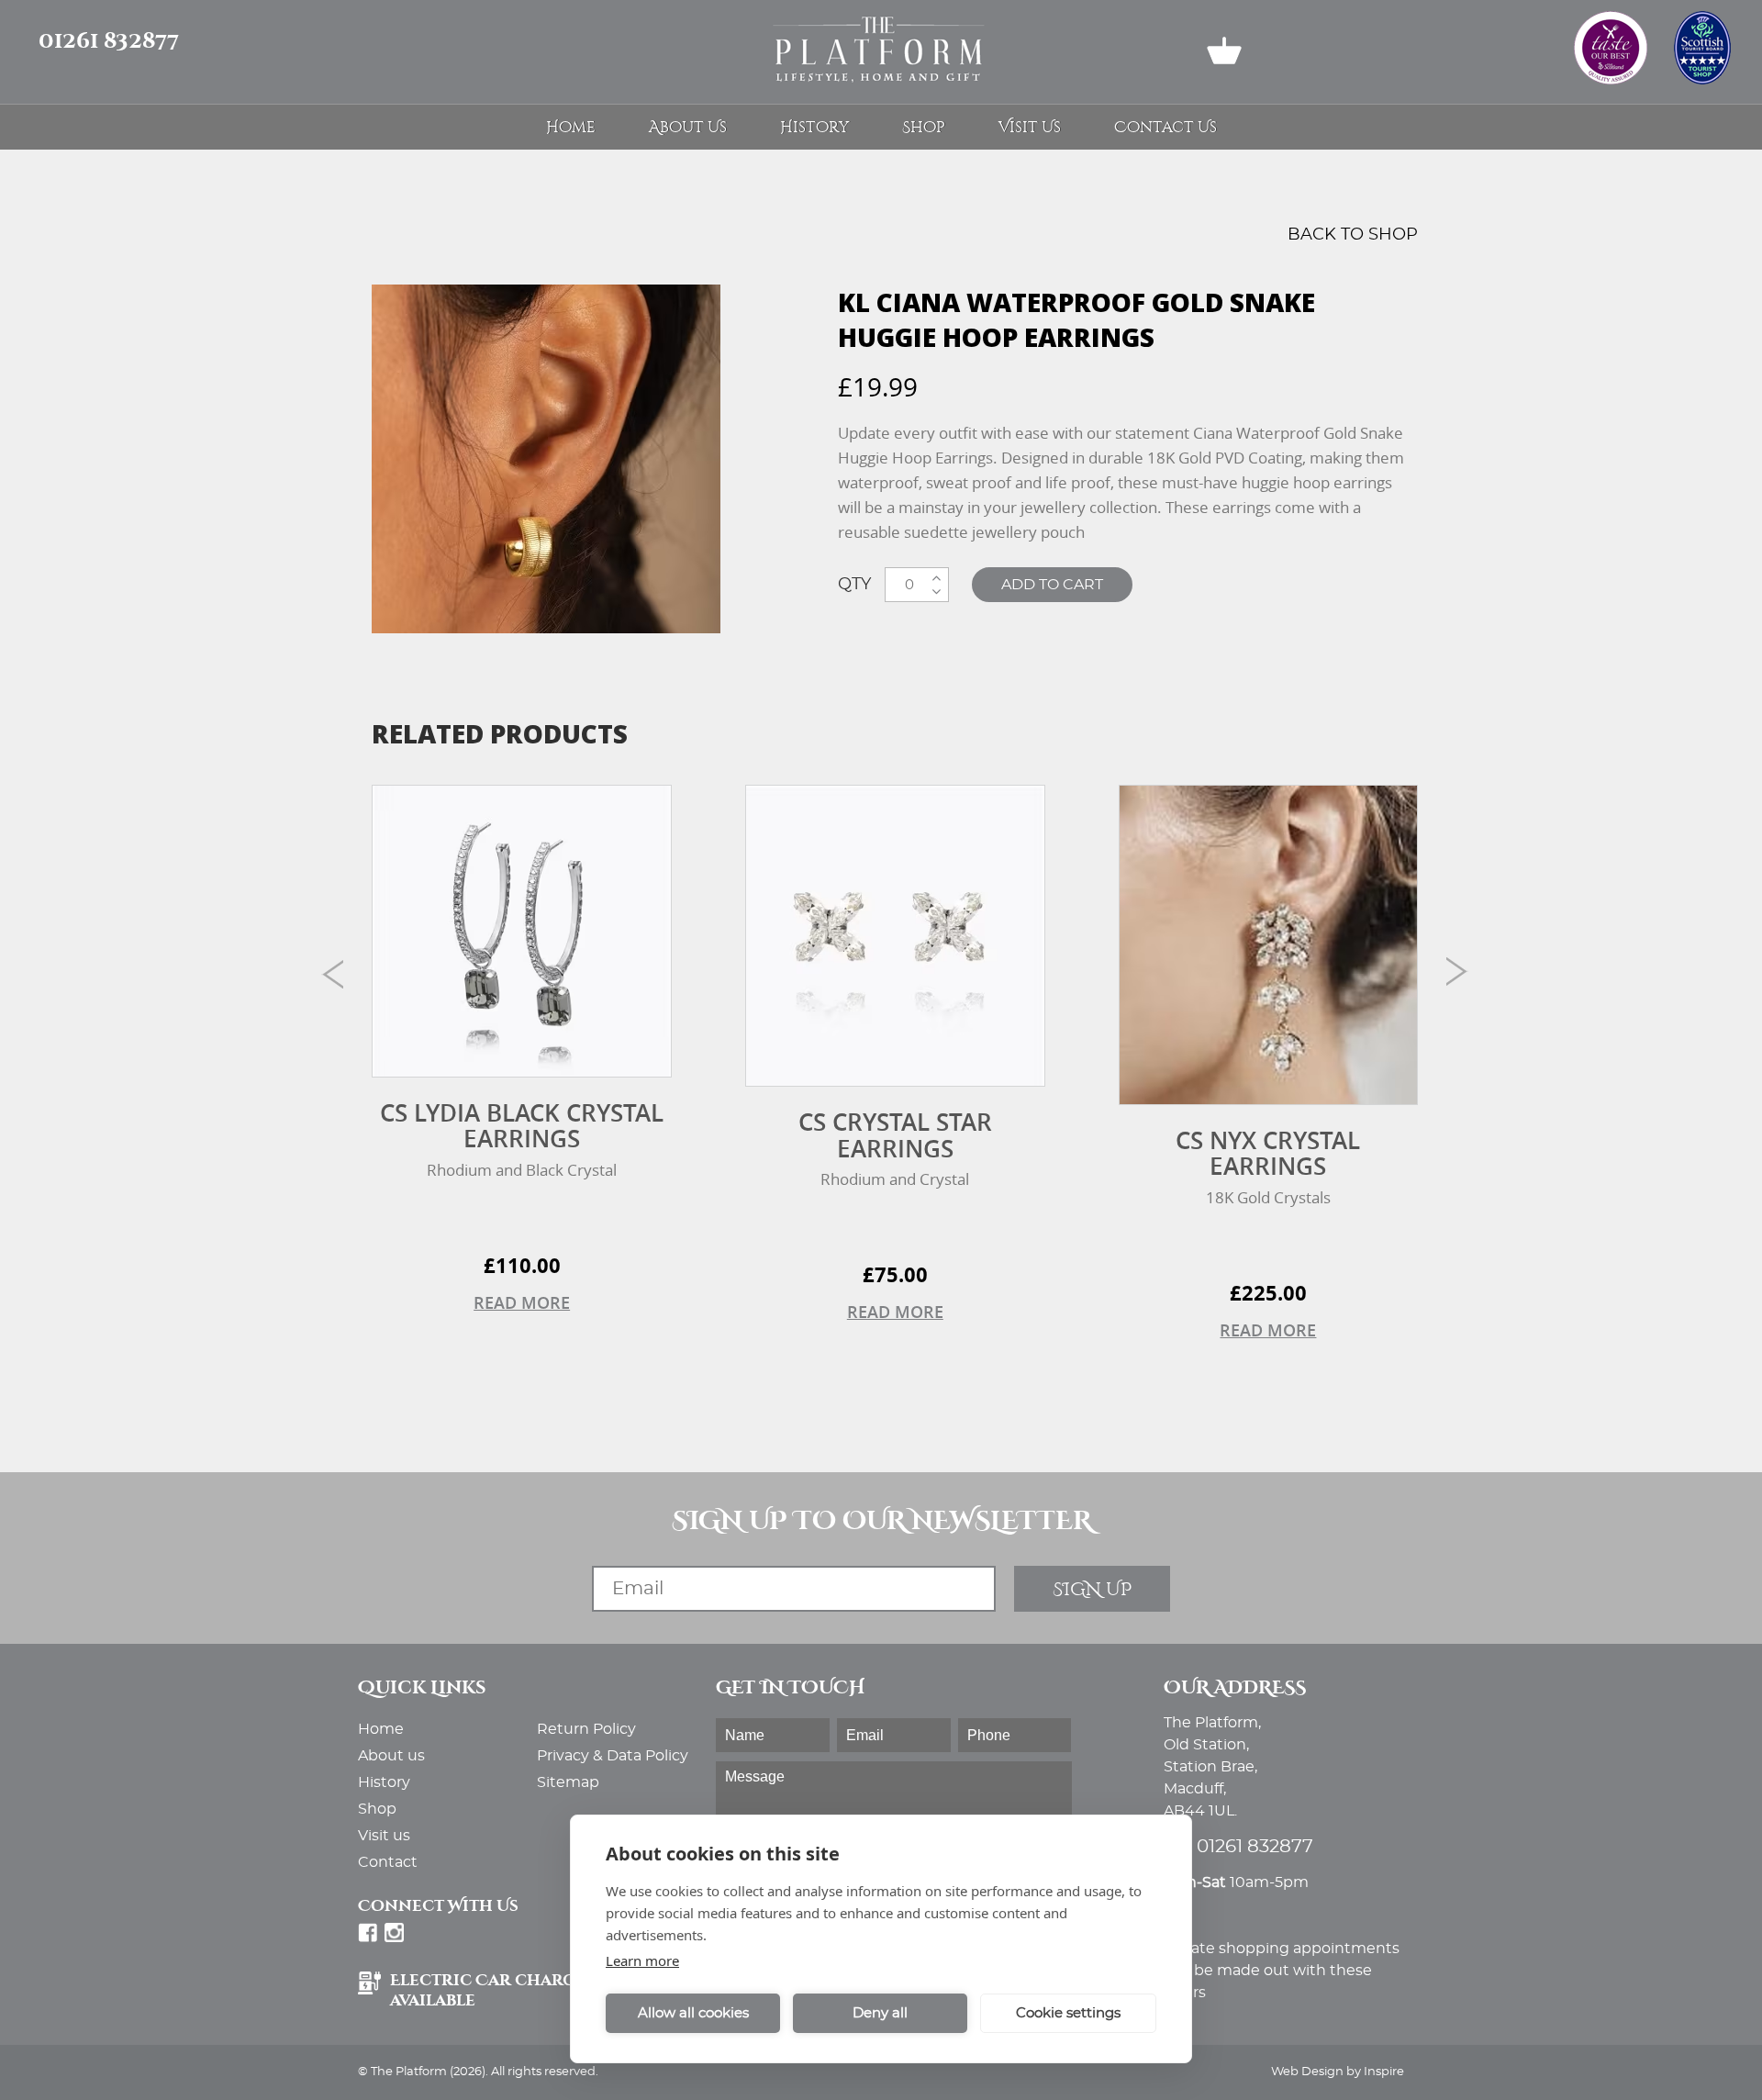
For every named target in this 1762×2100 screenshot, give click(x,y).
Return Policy (586, 1729)
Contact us (1165, 127)
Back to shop (1353, 235)
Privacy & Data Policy (613, 1756)
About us (391, 1756)
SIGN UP (1092, 1589)
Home (571, 127)
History (814, 127)
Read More (522, 1302)
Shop (924, 127)
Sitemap (568, 1782)
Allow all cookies (693, 2013)
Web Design (1307, 2072)
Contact (388, 1862)
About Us (688, 127)
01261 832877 (109, 41)
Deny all (880, 2013)
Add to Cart (1052, 585)
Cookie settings (1068, 2013)
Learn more (642, 1960)
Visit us (1030, 127)
